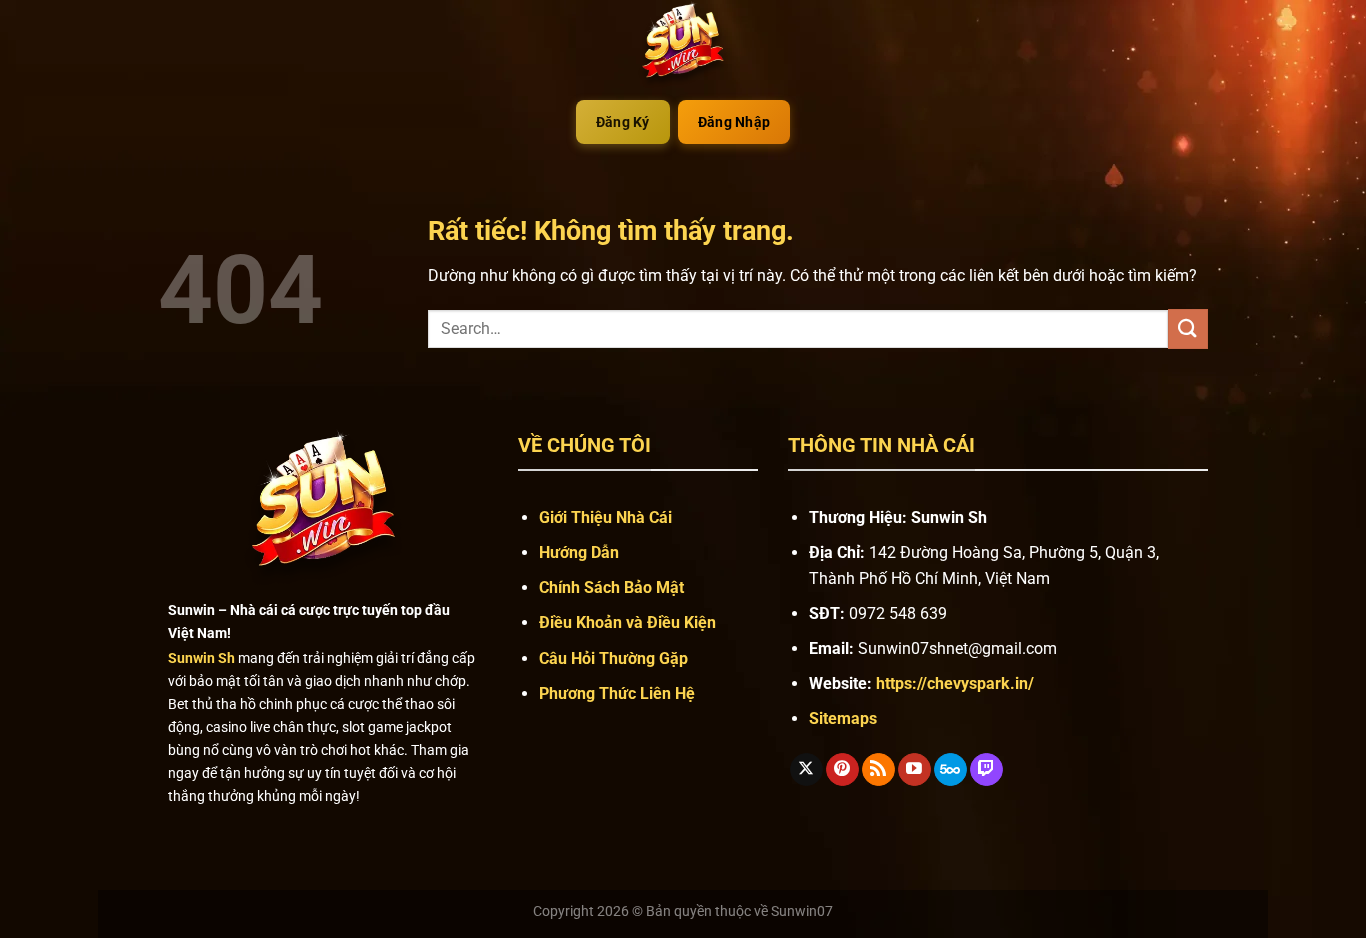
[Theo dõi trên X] (806, 770)
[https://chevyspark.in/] (683, 45)
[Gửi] (1188, 328)
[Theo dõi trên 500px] (950, 770)
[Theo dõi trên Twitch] (986, 770)
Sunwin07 (802, 911)
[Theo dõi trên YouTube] (914, 770)
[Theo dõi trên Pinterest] (842, 770)
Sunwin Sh (201, 658)
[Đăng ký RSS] (878, 770)
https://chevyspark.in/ (955, 683)
